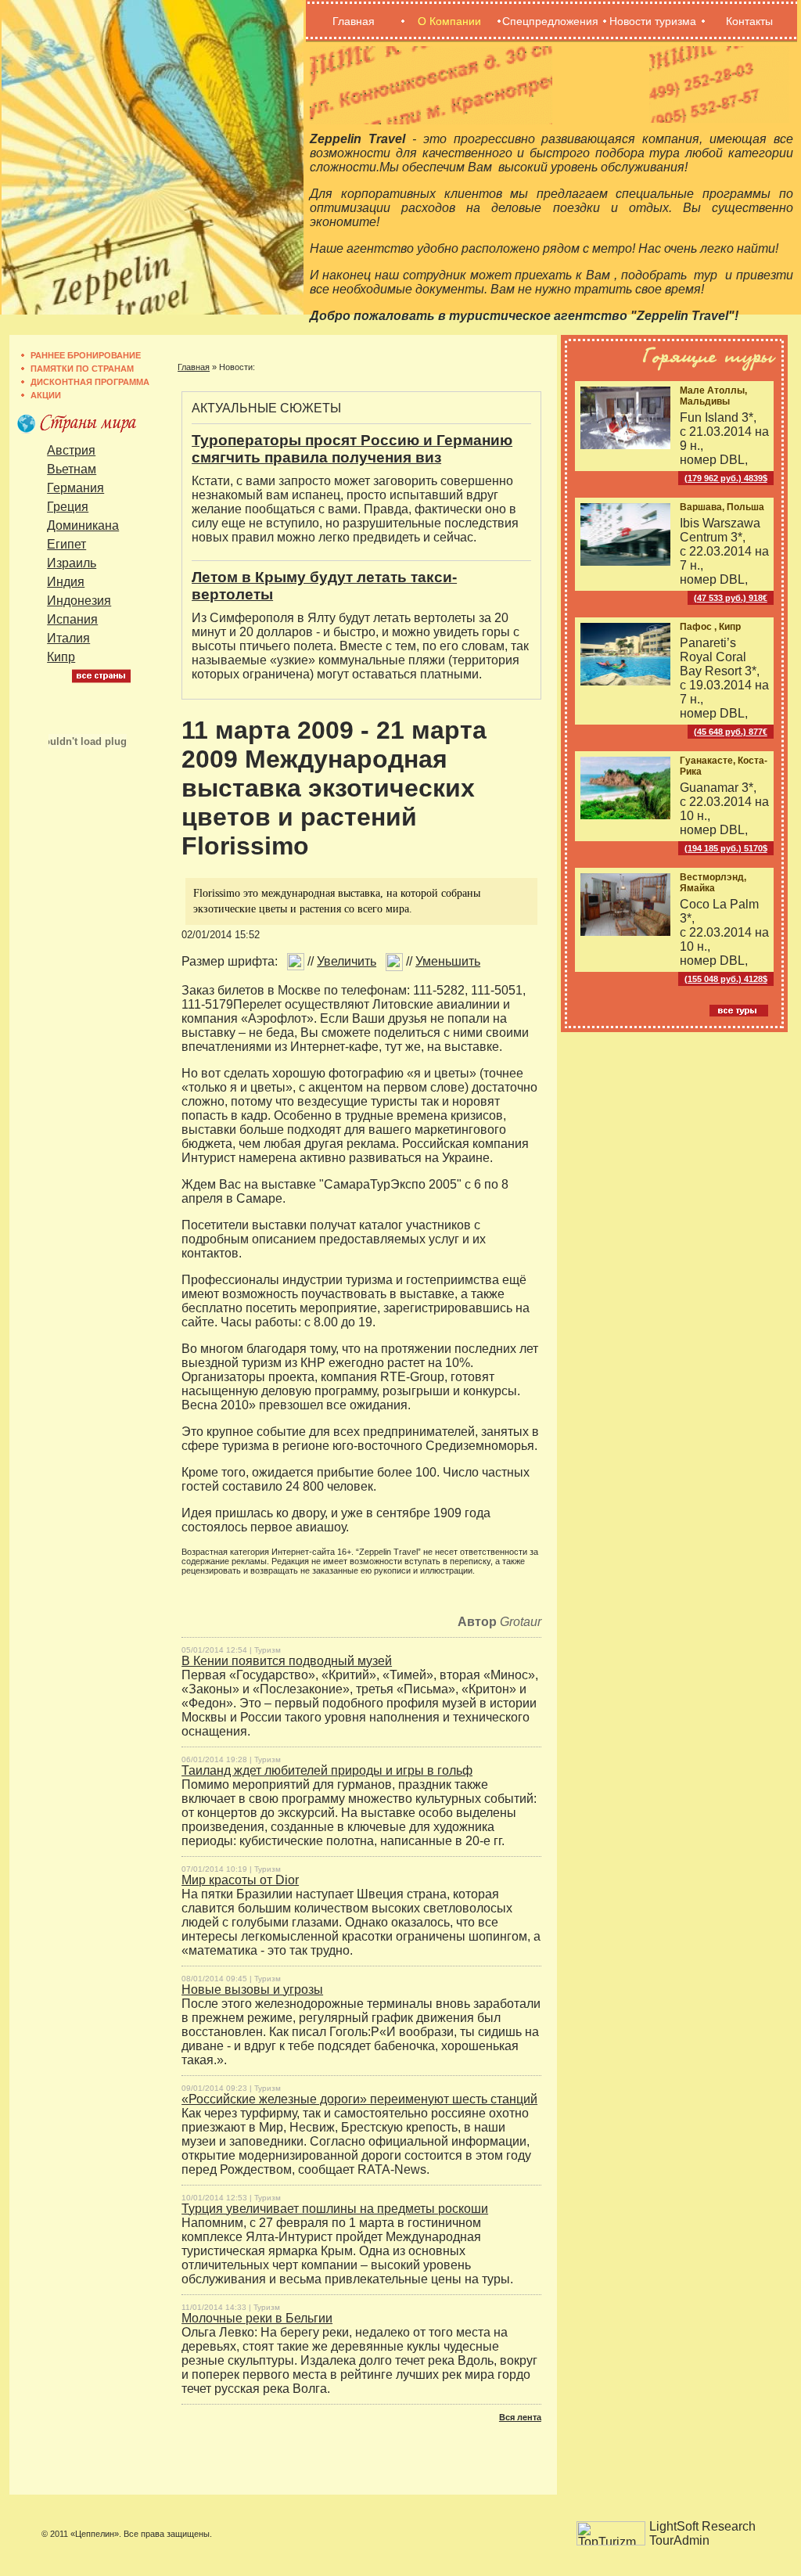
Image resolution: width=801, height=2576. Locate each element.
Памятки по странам (82, 369)
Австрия (71, 450)
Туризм (268, 1650)
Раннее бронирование (86, 355)
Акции (46, 395)
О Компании (449, 21)
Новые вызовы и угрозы (252, 1990)
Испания (72, 619)
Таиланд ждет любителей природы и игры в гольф (327, 1770)
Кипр (61, 657)
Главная (354, 21)
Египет (66, 544)
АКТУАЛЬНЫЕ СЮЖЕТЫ (266, 408)
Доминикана (83, 525)
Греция (68, 507)
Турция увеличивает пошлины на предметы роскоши (335, 2209)
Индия (66, 582)
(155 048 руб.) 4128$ (726, 979)
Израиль (72, 563)
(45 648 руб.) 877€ (731, 732)
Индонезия (79, 601)
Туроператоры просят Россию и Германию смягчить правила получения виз (352, 449)
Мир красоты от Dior (240, 1880)
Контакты (749, 21)
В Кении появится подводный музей (287, 1661)
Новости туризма (653, 21)
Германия (75, 488)
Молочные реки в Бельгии (257, 2318)
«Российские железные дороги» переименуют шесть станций (359, 2099)
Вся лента (520, 2417)
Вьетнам (72, 469)
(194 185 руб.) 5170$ (726, 848)
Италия (68, 638)
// (340, 961)
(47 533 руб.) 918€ (731, 598)
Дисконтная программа (90, 382)
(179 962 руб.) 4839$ (726, 478)
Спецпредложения (550, 21)
